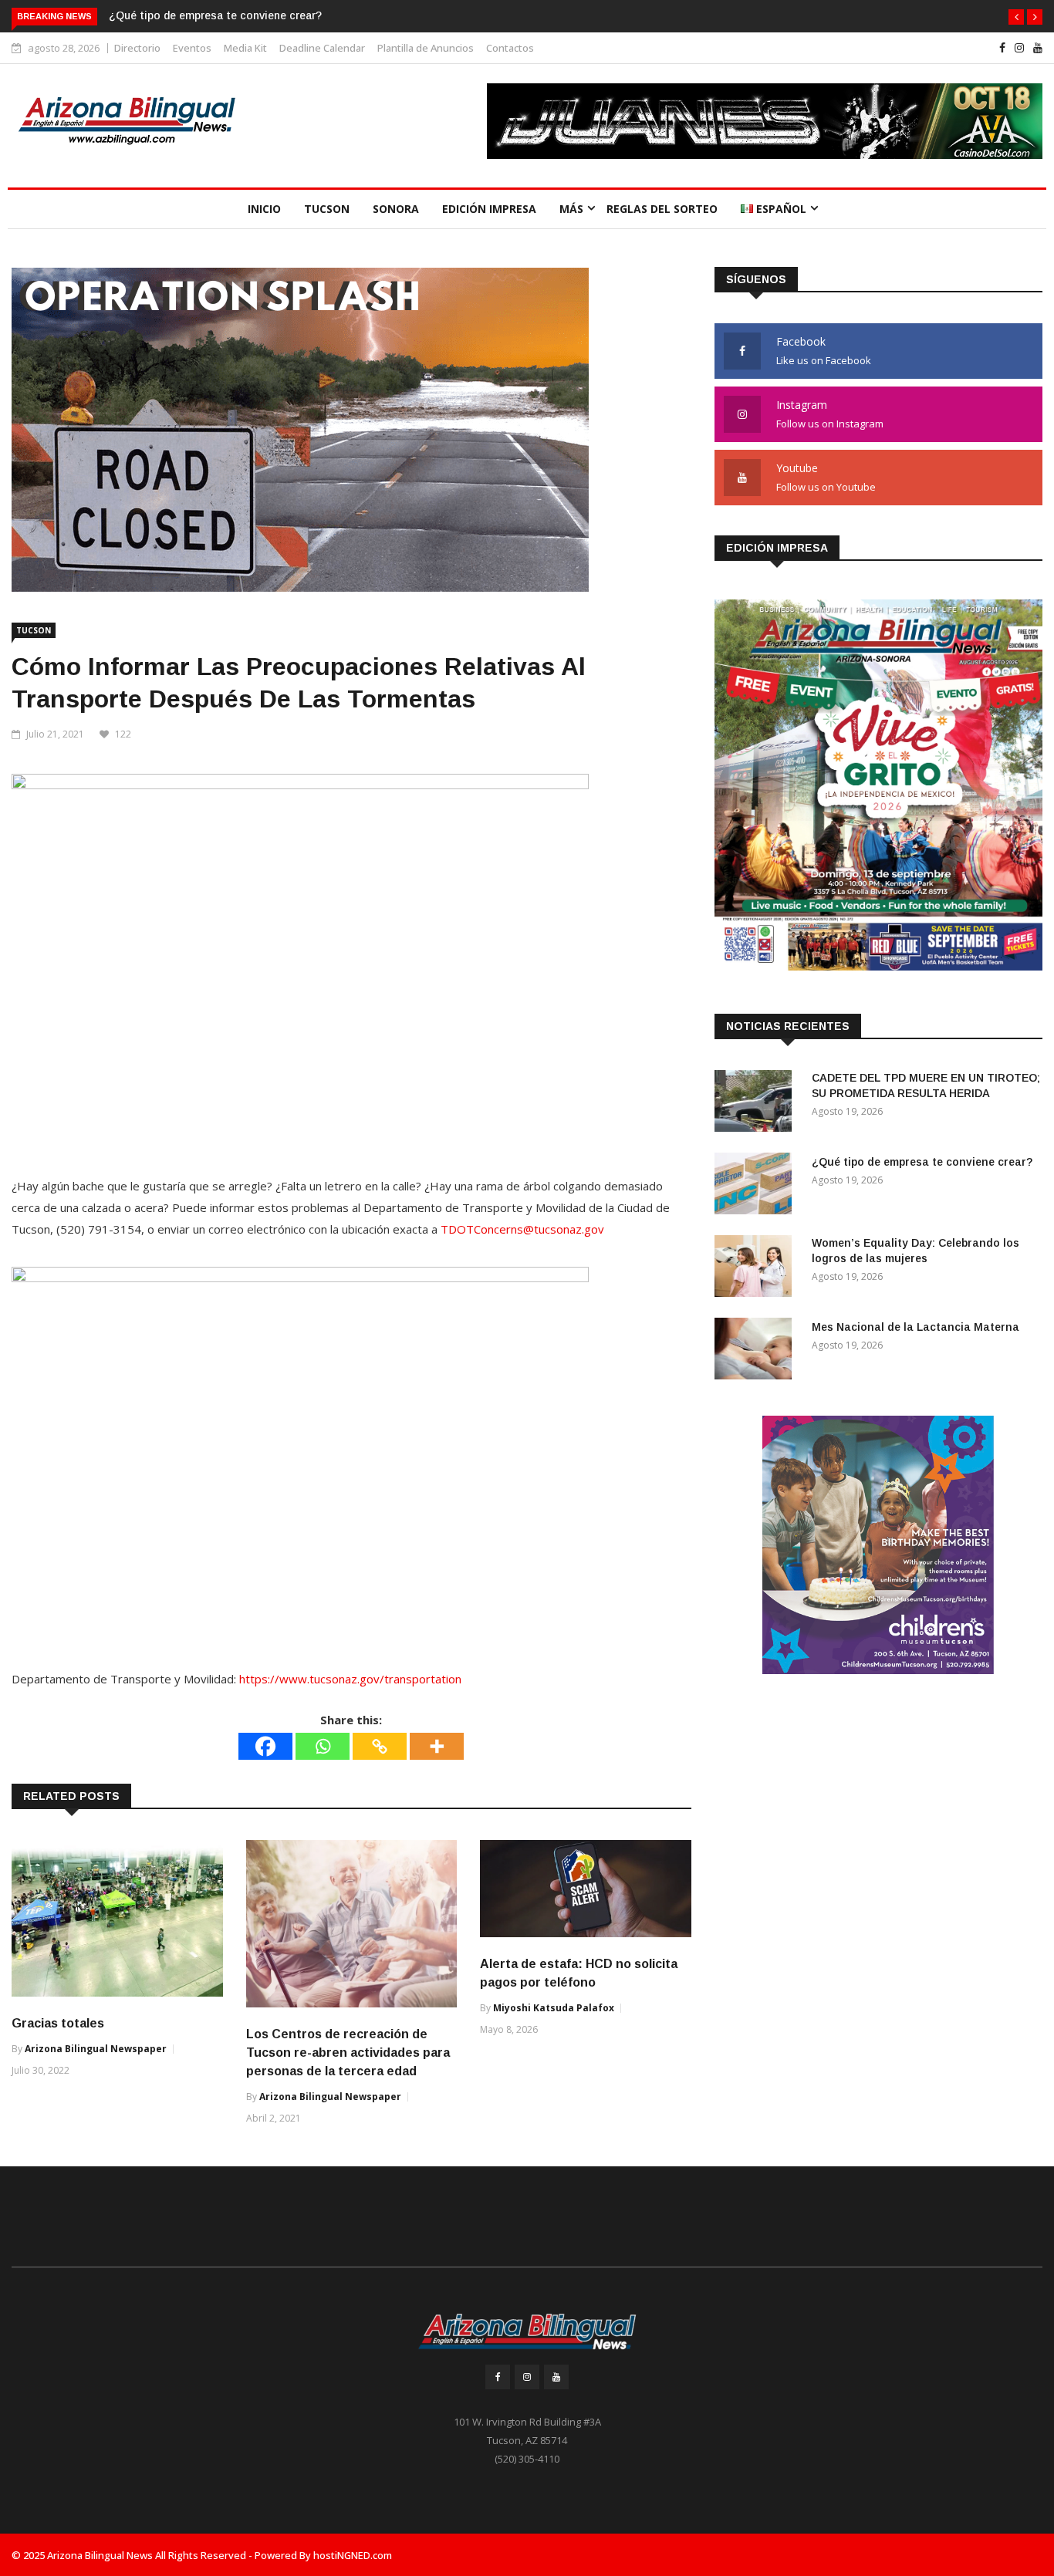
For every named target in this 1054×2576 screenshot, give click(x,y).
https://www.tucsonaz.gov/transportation (350, 1679)
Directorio (137, 48)
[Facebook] (265, 1746)
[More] (437, 1746)
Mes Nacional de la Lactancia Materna (915, 1327)
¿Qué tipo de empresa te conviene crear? (215, 15)
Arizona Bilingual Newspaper (96, 2049)
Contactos (510, 48)
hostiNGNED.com (353, 2555)
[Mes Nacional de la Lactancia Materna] (757, 1351)
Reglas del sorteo (662, 209)
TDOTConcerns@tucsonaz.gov (522, 1229)
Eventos (192, 48)
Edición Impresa (489, 209)
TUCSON (327, 209)
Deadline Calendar (322, 48)
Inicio (264, 209)
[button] (1016, 17)
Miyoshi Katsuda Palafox (554, 2008)
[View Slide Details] (765, 121)
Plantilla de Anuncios (426, 48)
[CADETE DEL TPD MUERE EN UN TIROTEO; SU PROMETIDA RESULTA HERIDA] (757, 1104)
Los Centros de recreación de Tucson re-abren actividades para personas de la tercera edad (348, 2053)
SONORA (396, 209)
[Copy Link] (380, 1746)
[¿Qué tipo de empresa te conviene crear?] (757, 1186)
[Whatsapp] (323, 1746)
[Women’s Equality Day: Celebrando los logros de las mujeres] (757, 1269)
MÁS (571, 209)
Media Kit (245, 48)
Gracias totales (58, 2023)
